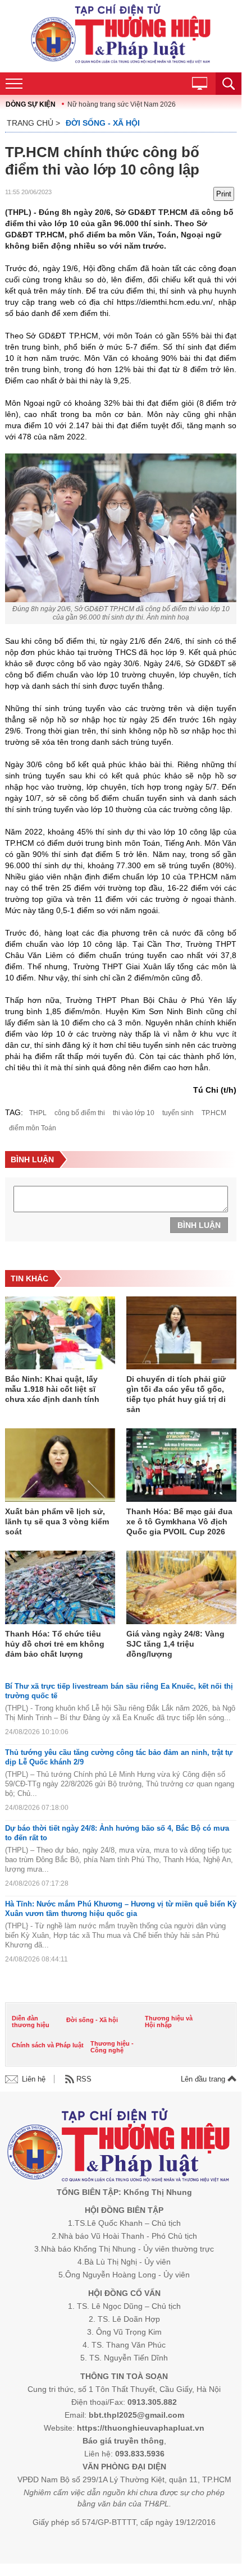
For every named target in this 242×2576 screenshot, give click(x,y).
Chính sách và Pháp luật (48, 2045)
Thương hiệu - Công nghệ (112, 2047)
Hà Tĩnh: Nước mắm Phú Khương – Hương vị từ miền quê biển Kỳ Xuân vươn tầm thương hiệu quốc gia (121, 1909)
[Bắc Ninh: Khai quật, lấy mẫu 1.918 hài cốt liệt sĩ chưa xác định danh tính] (60, 1334)
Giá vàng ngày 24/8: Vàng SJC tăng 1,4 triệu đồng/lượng (175, 1644)
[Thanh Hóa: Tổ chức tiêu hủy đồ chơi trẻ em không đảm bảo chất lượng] (60, 1588)
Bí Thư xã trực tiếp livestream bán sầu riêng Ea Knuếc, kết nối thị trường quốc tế (119, 1691)
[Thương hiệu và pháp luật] (119, 2147)
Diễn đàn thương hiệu (31, 2022)
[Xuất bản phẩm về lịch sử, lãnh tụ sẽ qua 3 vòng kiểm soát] (60, 1466)
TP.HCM (214, 1113)
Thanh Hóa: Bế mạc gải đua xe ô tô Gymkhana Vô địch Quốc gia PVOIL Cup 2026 (179, 1521)
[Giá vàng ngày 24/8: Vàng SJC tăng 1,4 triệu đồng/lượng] (181, 1588)
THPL (38, 1113)
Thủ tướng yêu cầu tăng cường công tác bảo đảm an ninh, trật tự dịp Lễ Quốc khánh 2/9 (119, 1757)
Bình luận (199, 1225)
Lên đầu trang (204, 2079)
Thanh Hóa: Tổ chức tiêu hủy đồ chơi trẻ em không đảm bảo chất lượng (55, 1644)
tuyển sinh (178, 1113)
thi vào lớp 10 (134, 1113)
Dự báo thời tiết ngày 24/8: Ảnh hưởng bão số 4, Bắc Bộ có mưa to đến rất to (117, 1833)
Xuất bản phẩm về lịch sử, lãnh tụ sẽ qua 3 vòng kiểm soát (57, 1521)
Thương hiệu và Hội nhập (169, 2022)
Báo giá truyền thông (123, 2441)
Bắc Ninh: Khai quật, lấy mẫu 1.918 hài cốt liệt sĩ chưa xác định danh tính (52, 1389)
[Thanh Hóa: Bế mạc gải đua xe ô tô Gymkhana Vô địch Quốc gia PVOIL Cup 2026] (181, 1466)
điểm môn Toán (33, 1128)
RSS (84, 2079)
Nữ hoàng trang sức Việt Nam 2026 (122, 104)
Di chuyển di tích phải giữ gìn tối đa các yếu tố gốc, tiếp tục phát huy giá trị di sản (176, 1394)
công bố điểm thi (80, 1113)
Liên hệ (34, 2079)
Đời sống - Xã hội (103, 123)
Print (224, 194)
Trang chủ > (33, 123)
